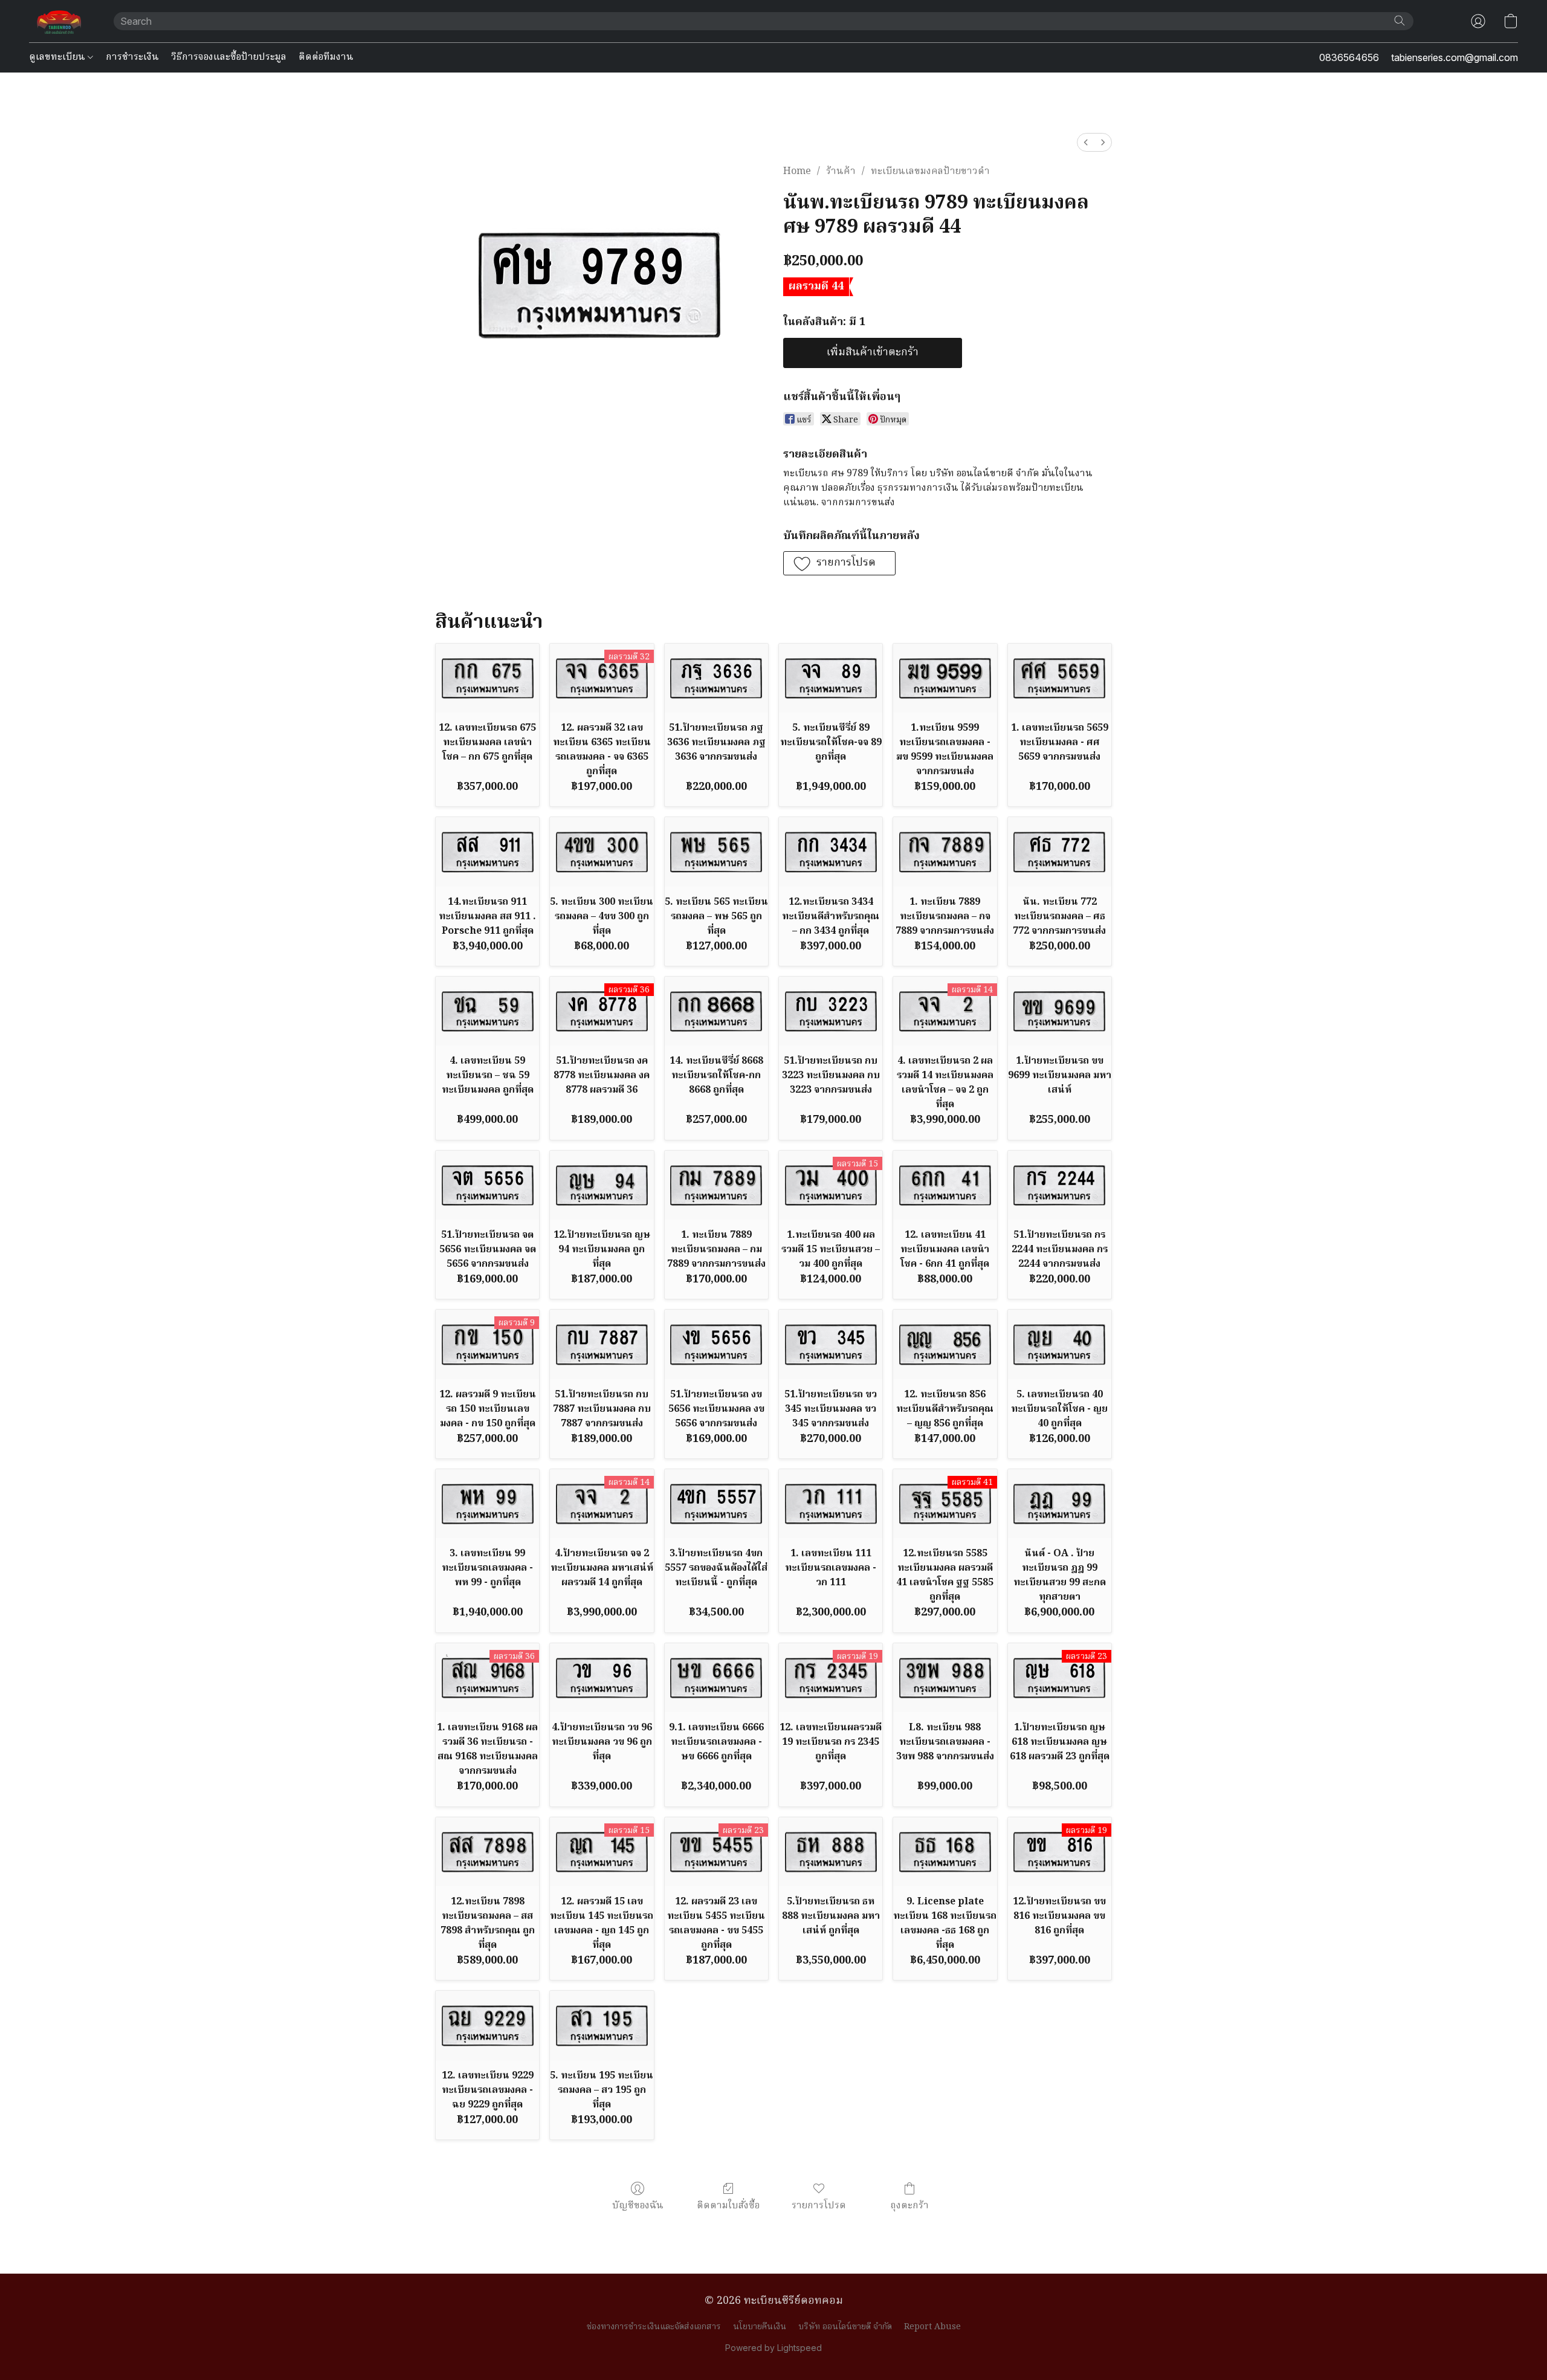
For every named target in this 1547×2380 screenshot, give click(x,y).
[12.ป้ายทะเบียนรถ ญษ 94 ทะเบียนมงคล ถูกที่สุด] (602, 1185)
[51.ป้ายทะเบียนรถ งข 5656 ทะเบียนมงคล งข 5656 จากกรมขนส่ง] (716, 1344)
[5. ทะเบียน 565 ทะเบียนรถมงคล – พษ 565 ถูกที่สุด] (716, 852)
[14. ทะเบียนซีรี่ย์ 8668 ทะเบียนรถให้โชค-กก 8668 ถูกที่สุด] (716, 1011)
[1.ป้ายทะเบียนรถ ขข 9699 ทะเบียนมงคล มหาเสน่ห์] (1060, 1011)
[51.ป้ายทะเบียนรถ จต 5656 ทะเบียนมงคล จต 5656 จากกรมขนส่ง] (487, 1185)
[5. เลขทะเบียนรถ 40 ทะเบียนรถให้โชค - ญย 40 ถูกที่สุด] (1060, 1344)
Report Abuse (932, 2327)
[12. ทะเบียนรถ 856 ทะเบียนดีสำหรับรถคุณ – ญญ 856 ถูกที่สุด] (945, 1344)
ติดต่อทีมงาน (326, 57)
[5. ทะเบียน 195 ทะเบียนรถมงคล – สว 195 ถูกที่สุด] (602, 2025)
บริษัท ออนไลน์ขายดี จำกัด (845, 2327)
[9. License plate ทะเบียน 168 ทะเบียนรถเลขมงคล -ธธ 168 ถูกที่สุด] (945, 1852)
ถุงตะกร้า (909, 2206)
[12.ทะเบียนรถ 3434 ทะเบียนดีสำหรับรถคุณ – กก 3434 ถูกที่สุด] (831, 852)
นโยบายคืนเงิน (760, 2327)
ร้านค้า (841, 172)
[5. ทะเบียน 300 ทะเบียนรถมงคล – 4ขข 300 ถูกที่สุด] (602, 852)
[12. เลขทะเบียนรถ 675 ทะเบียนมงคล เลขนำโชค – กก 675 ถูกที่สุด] (487, 678)
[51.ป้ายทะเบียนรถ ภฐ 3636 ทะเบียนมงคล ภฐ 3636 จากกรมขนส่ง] (716, 678)
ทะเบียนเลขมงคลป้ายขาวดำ (930, 172)
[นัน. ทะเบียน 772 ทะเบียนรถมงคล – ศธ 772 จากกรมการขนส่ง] (1060, 852)
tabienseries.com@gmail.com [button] (1455, 57)
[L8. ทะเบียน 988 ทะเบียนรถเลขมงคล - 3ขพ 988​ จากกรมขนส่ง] (945, 1678)
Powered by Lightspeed (773, 2348)
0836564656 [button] (1349, 57)
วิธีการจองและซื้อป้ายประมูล (229, 57)
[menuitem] (1086, 142)
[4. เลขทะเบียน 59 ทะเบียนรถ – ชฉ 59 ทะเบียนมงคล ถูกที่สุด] (487, 1011)
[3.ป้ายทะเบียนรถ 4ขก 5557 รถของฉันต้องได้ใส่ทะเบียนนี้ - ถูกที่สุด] (716, 1504)
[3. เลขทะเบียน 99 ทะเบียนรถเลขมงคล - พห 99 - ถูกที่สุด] (487, 1504)
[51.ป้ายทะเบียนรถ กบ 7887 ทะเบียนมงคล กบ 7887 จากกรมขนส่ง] (602, 1344)
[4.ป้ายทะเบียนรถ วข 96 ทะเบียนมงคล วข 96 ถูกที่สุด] (602, 1678)
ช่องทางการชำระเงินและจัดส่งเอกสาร (654, 2327)
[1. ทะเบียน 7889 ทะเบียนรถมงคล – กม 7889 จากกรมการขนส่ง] (716, 1185)
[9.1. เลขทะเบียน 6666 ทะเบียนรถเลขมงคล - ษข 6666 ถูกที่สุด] (716, 1678)
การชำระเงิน (132, 57)
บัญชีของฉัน (638, 2206)
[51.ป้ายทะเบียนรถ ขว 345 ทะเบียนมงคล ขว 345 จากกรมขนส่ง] (831, 1344)
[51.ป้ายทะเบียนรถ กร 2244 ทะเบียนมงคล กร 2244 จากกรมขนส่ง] (1060, 1185)
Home (797, 172)
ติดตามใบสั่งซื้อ (728, 2206)
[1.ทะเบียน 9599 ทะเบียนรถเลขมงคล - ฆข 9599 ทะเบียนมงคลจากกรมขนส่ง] (945, 678)
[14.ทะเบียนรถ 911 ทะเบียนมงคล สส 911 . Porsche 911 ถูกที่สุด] (487, 852)
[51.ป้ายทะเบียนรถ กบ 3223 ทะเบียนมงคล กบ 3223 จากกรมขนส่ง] (831, 1011)
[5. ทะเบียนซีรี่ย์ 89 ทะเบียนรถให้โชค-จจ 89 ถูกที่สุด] (831, 678)
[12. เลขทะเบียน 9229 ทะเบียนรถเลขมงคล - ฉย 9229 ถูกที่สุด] (487, 2025)
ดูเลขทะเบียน (58, 57)
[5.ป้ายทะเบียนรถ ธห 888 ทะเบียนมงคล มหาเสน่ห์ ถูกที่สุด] (831, 1852)
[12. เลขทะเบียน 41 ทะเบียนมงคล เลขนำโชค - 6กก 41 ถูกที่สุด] (945, 1185)
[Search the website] (1400, 21)
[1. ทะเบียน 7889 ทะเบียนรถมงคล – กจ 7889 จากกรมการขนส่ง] (945, 852)
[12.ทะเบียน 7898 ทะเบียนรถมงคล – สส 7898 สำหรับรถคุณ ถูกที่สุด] (487, 1852)
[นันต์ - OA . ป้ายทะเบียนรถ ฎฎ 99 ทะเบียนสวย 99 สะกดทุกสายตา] (1060, 1504)
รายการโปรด (819, 2206)
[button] (59, 21)
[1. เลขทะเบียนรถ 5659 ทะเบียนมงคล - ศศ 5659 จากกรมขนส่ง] (1060, 678)
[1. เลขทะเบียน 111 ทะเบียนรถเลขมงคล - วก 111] (831, 1504)
